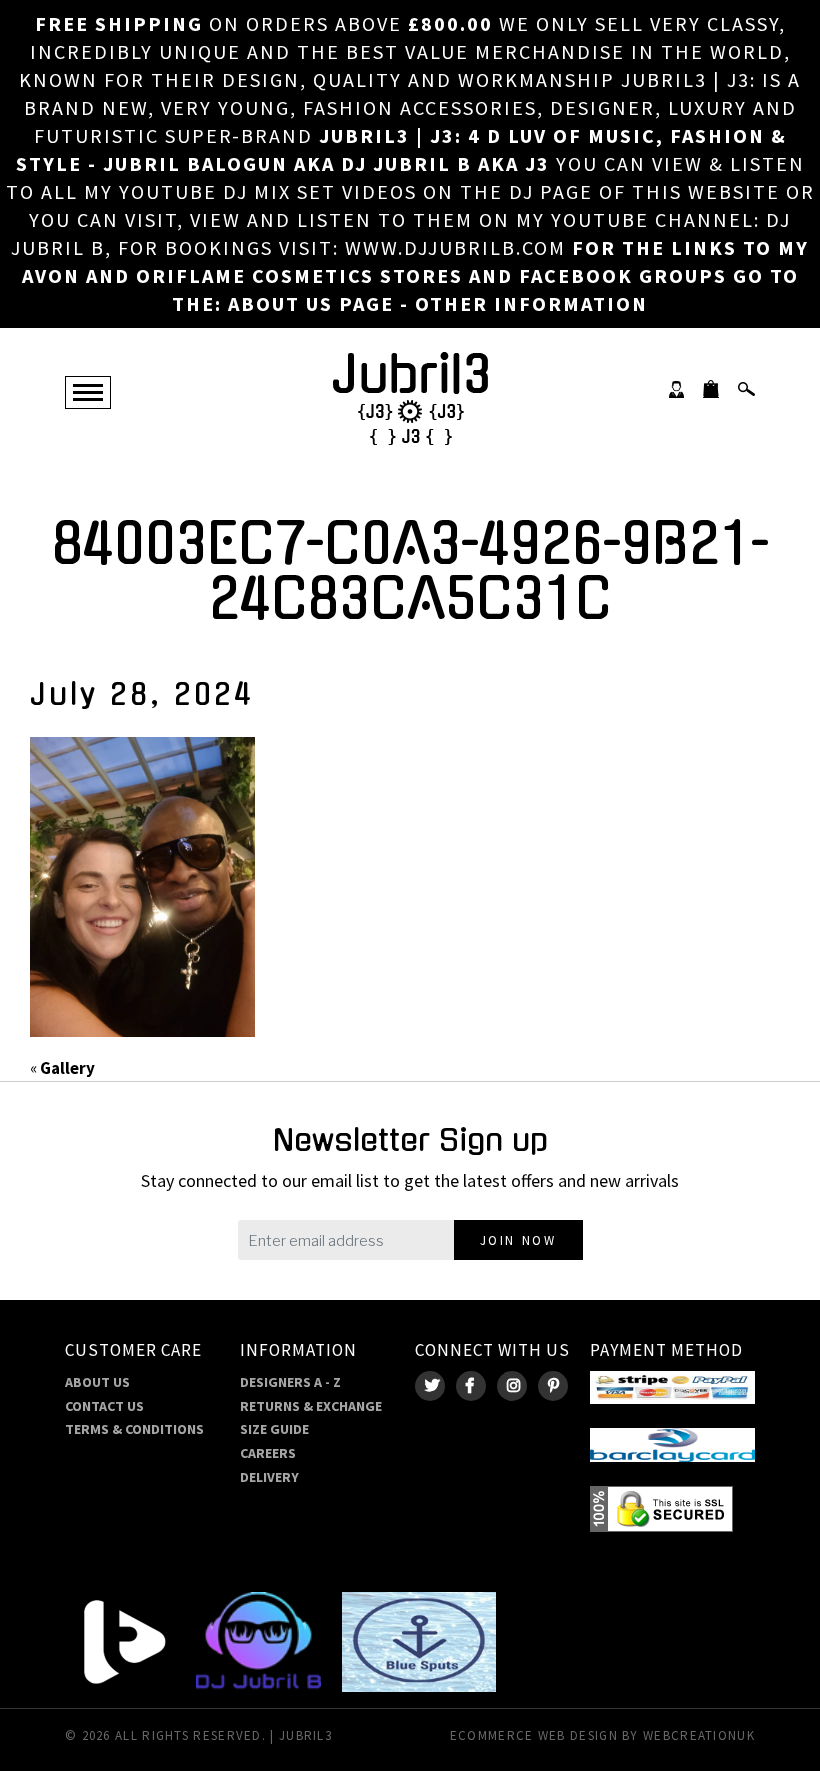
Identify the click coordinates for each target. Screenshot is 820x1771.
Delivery (269, 1477)
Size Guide (274, 1429)
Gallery (67, 1068)
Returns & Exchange (311, 1406)
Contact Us (104, 1406)
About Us (97, 1382)
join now (518, 1240)
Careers (268, 1453)
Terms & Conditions (134, 1429)
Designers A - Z (290, 1382)
